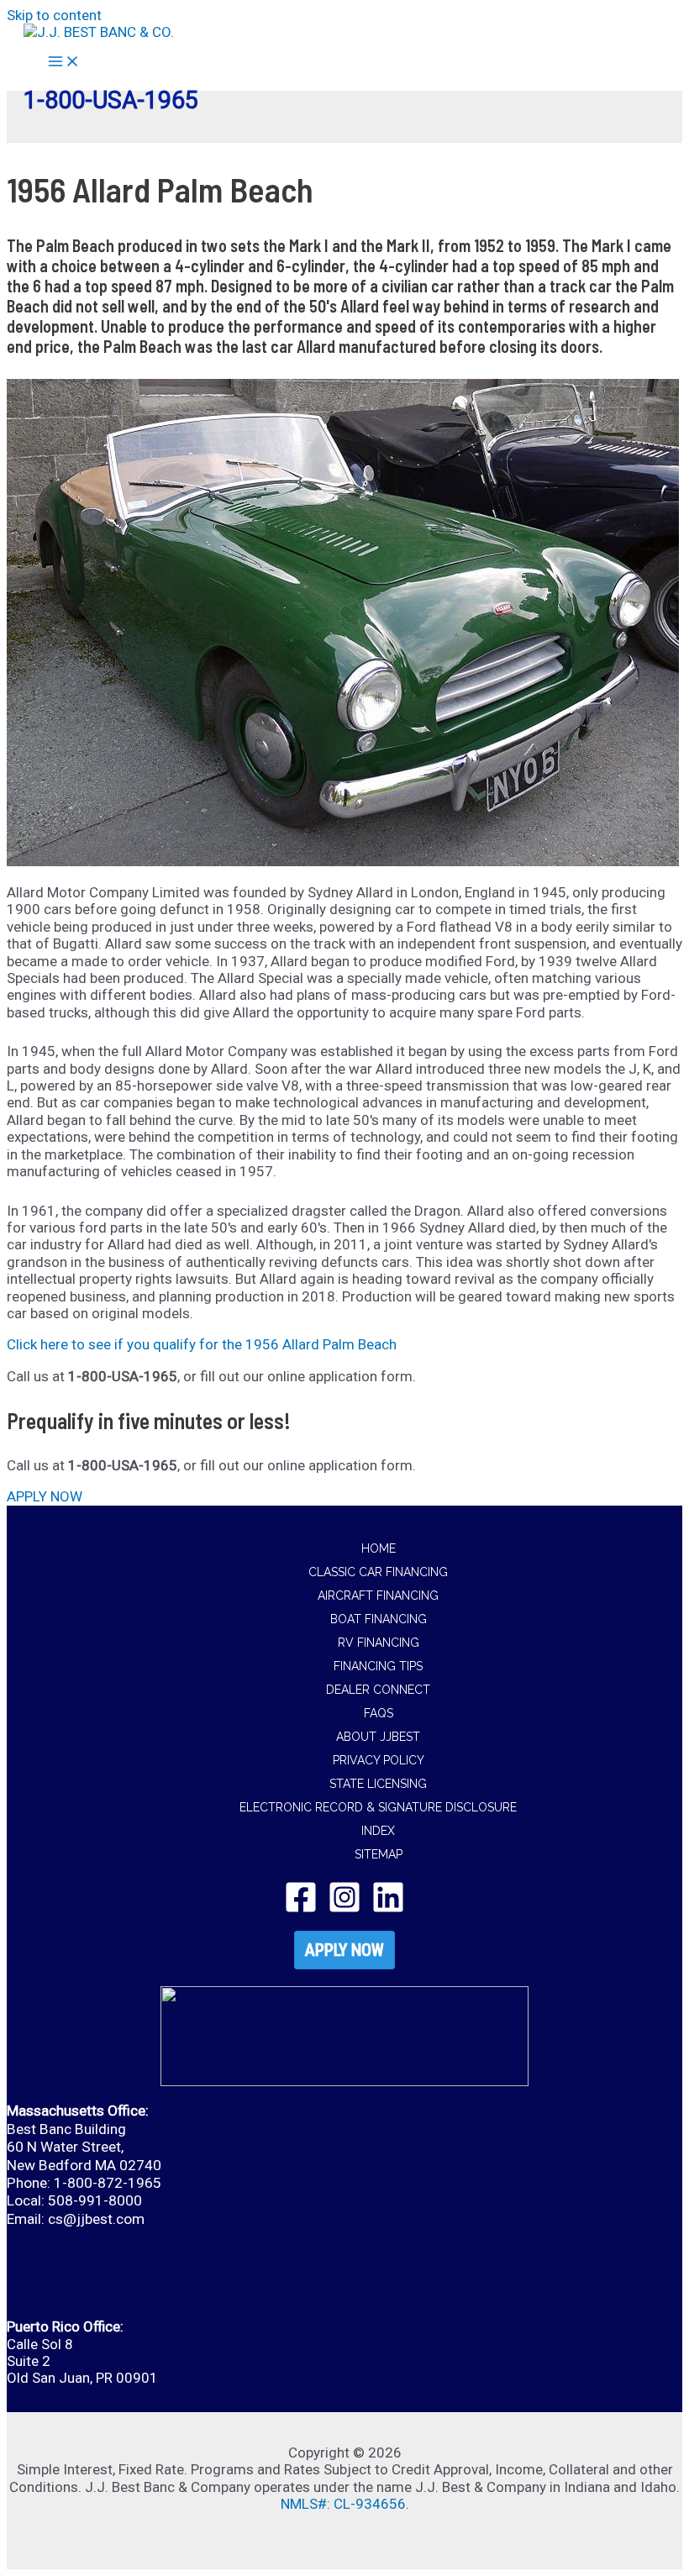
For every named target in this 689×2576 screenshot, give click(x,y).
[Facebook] (301, 1909)
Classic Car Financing (378, 1572)
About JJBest (378, 1737)
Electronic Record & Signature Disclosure (378, 1807)
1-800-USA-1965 (111, 100)
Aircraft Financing (378, 1596)
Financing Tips (378, 1666)
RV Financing (379, 1643)
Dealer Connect (378, 1690)
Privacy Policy (379, 1760)
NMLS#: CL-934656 (343, 2504)
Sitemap (379, 1854)
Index (378, 1831)
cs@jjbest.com (96, 2219)
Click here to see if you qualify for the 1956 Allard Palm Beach (202, 1344)
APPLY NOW (344, 1950)
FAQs (379, 1713)
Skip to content (54, 15)
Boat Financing (379, 1619)
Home (379, 1548)
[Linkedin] (388, 1909)
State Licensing (378, 1784)
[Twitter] (344, 1909)
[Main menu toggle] (64, 63)
